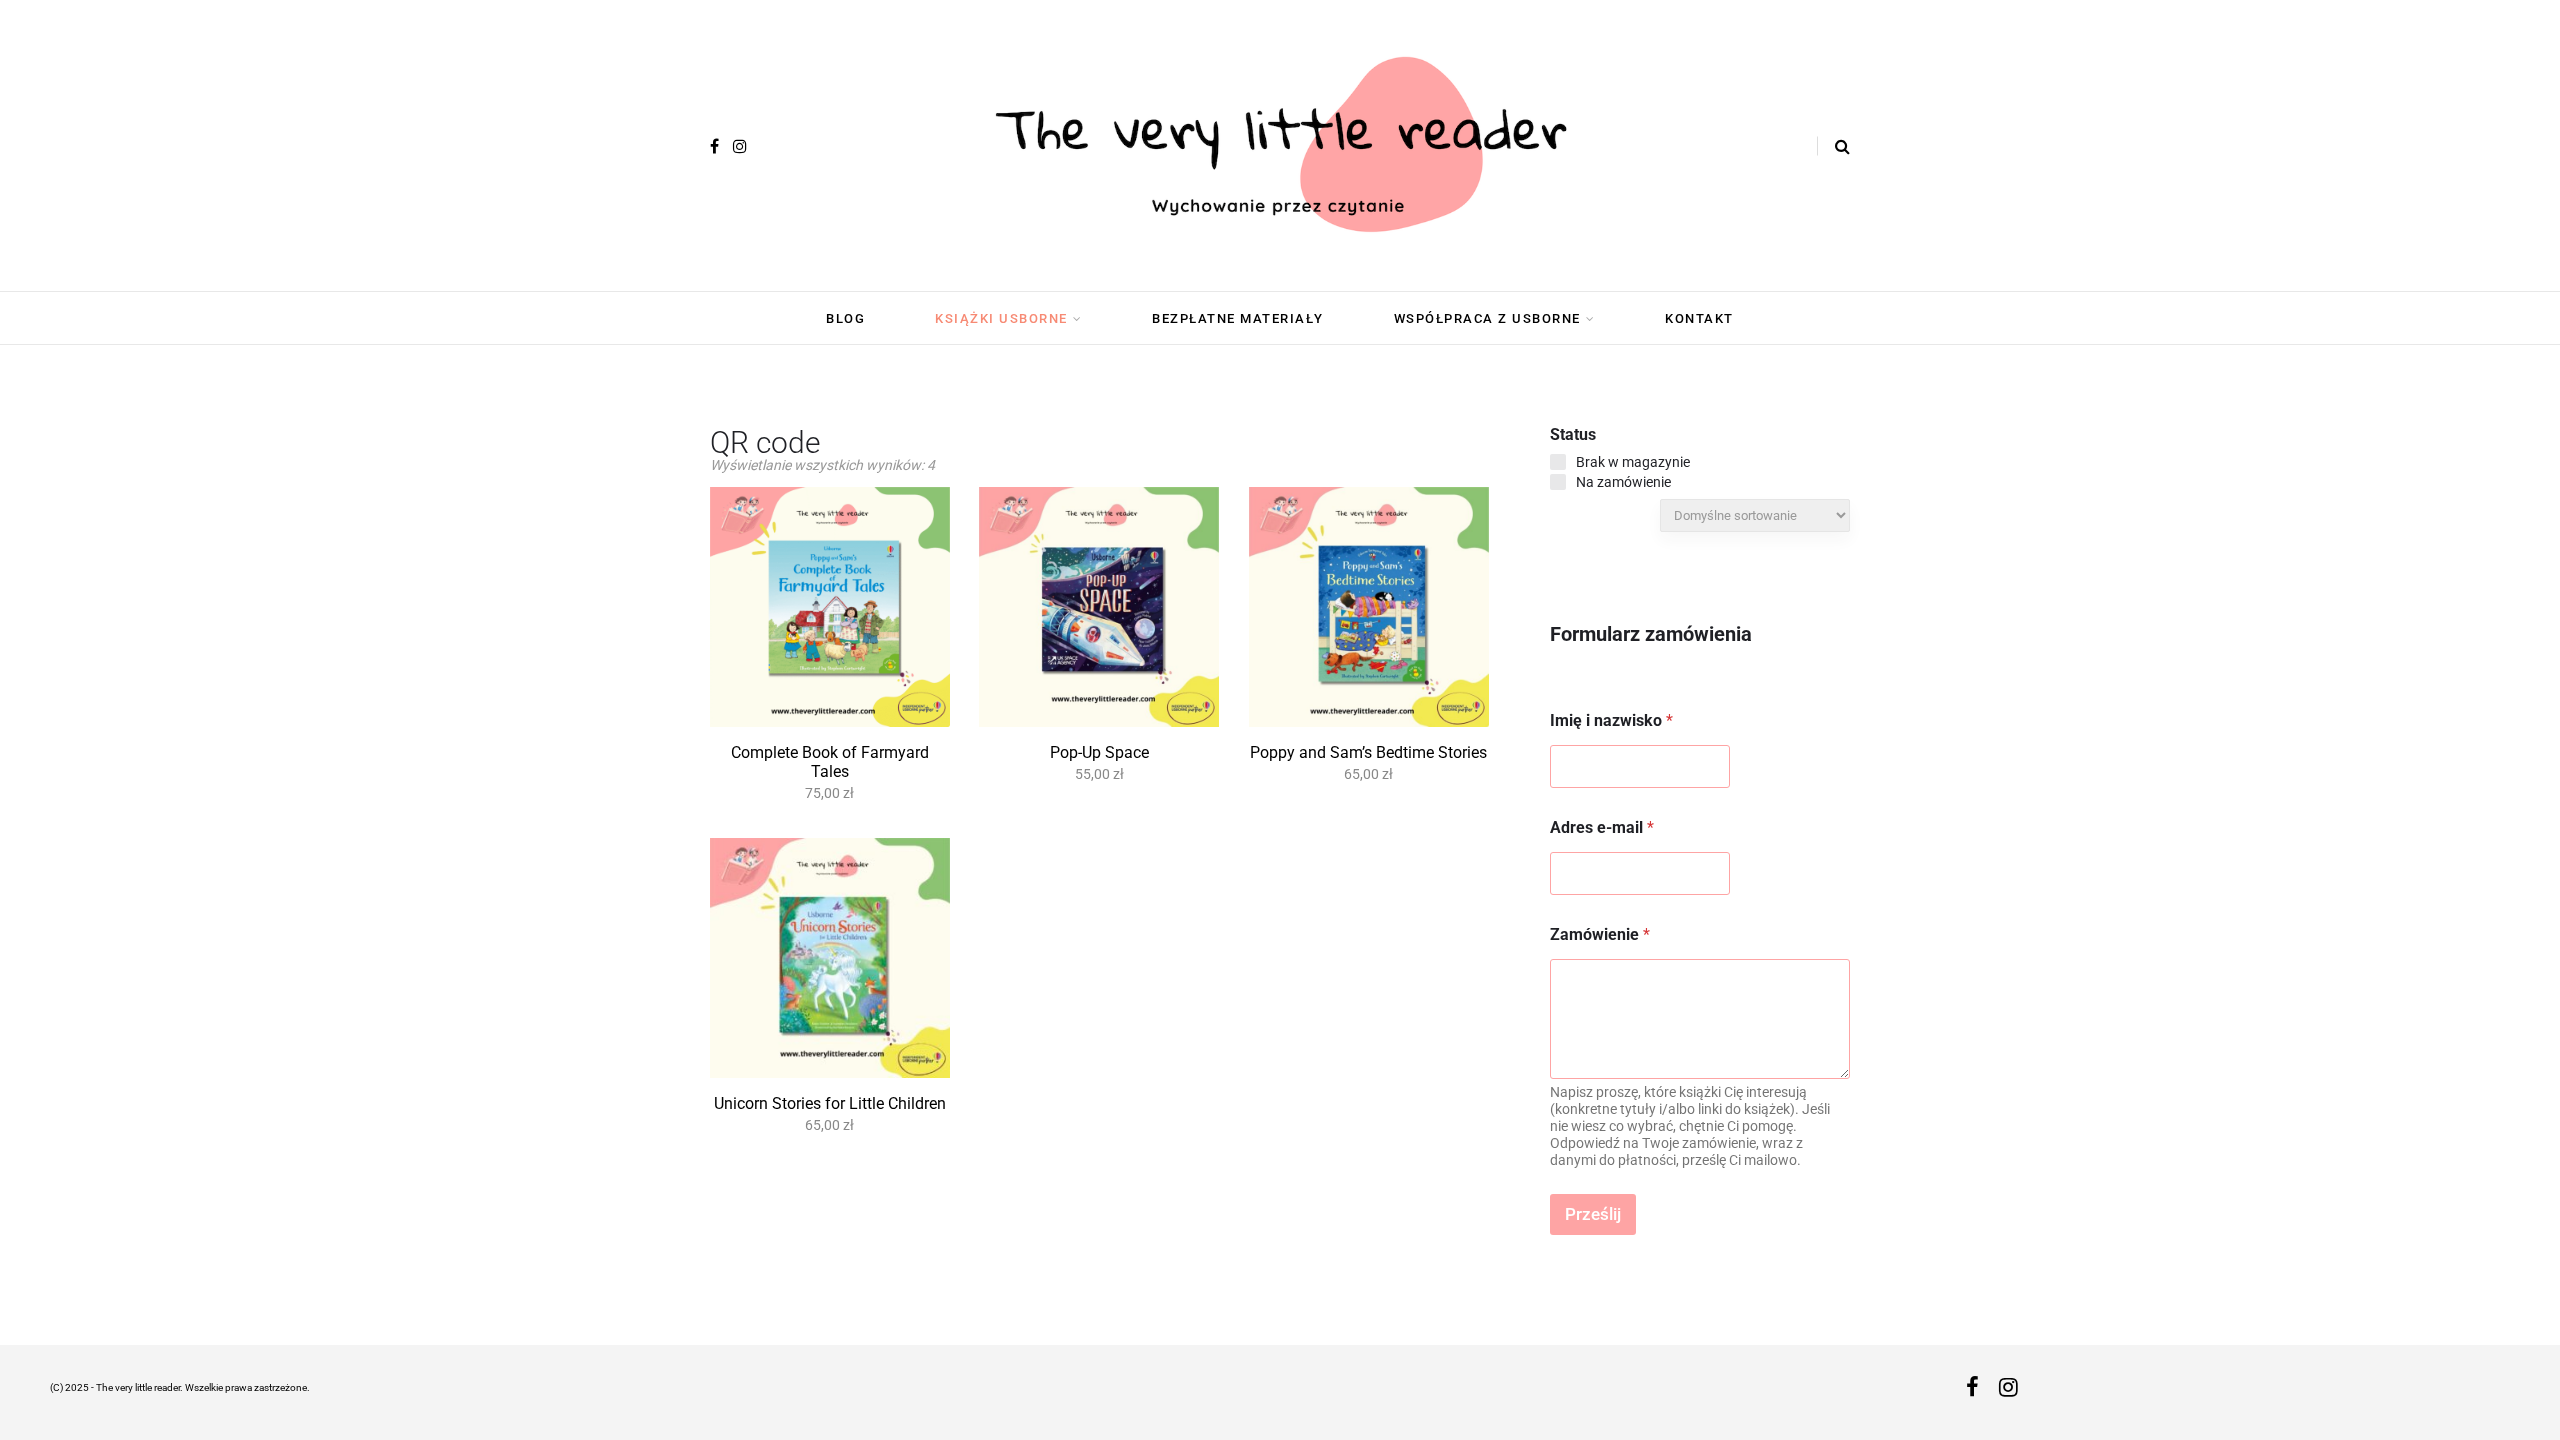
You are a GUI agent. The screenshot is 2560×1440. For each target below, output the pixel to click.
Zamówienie (1600, 934)
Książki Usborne (1001, 318)
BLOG (845, 318)
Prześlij (1593, 1214)
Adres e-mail (1602, 827)
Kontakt (1699, 318)
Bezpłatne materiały (1238, 318)
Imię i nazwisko (1611, 720)
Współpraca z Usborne (1487, 318)
